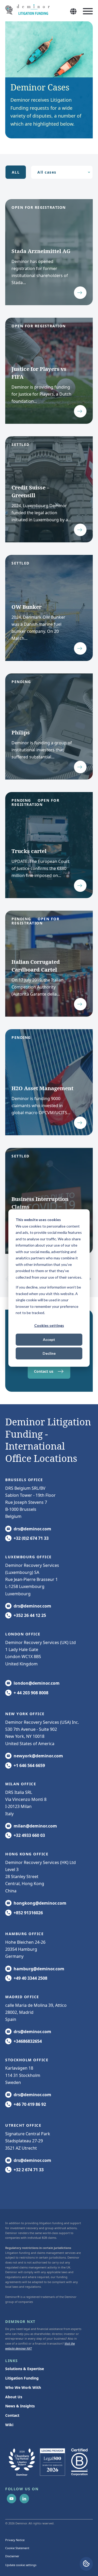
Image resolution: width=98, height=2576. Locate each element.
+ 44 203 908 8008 (31, 1693)
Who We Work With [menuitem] (23, 2387)
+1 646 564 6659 (29, 1765)
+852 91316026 (28, 1913)
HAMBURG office (24, 1934)
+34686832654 (28, 2041)
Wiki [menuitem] (9, 2425)
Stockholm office (27, 2060)
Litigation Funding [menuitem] (22, 2378)
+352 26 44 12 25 (30, 1615)
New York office (25, 1714)
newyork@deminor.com (38, 1756)
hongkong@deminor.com (40, 1903)
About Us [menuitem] (14, 2397)
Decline (49, 1353)
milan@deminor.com (35, 1826)
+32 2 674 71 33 (29, 2170)
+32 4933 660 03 (29, 1835)
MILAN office (21, 1784)
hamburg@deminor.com (39, 1969)
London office (23, 1634)
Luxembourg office (28, 1557)
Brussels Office (24, 1480)
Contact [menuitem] (12, 2415)
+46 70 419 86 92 (30, 2104)
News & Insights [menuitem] (20, 2406)
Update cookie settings (21, 2565)
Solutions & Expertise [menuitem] (25, 2369)
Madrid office (22, 1997)
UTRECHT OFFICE (23, 2125)
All (16, 172)
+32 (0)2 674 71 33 (31, 1538)
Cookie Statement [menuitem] (17, 2548)
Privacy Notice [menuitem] (15, 2540)
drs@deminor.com (32, 1529)
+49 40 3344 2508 (30, 1978)
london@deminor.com (37, 1683)
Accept (49, 1339)
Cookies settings (49, 1325)
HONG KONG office (27, 1854)
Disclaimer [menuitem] (12, 2556)
